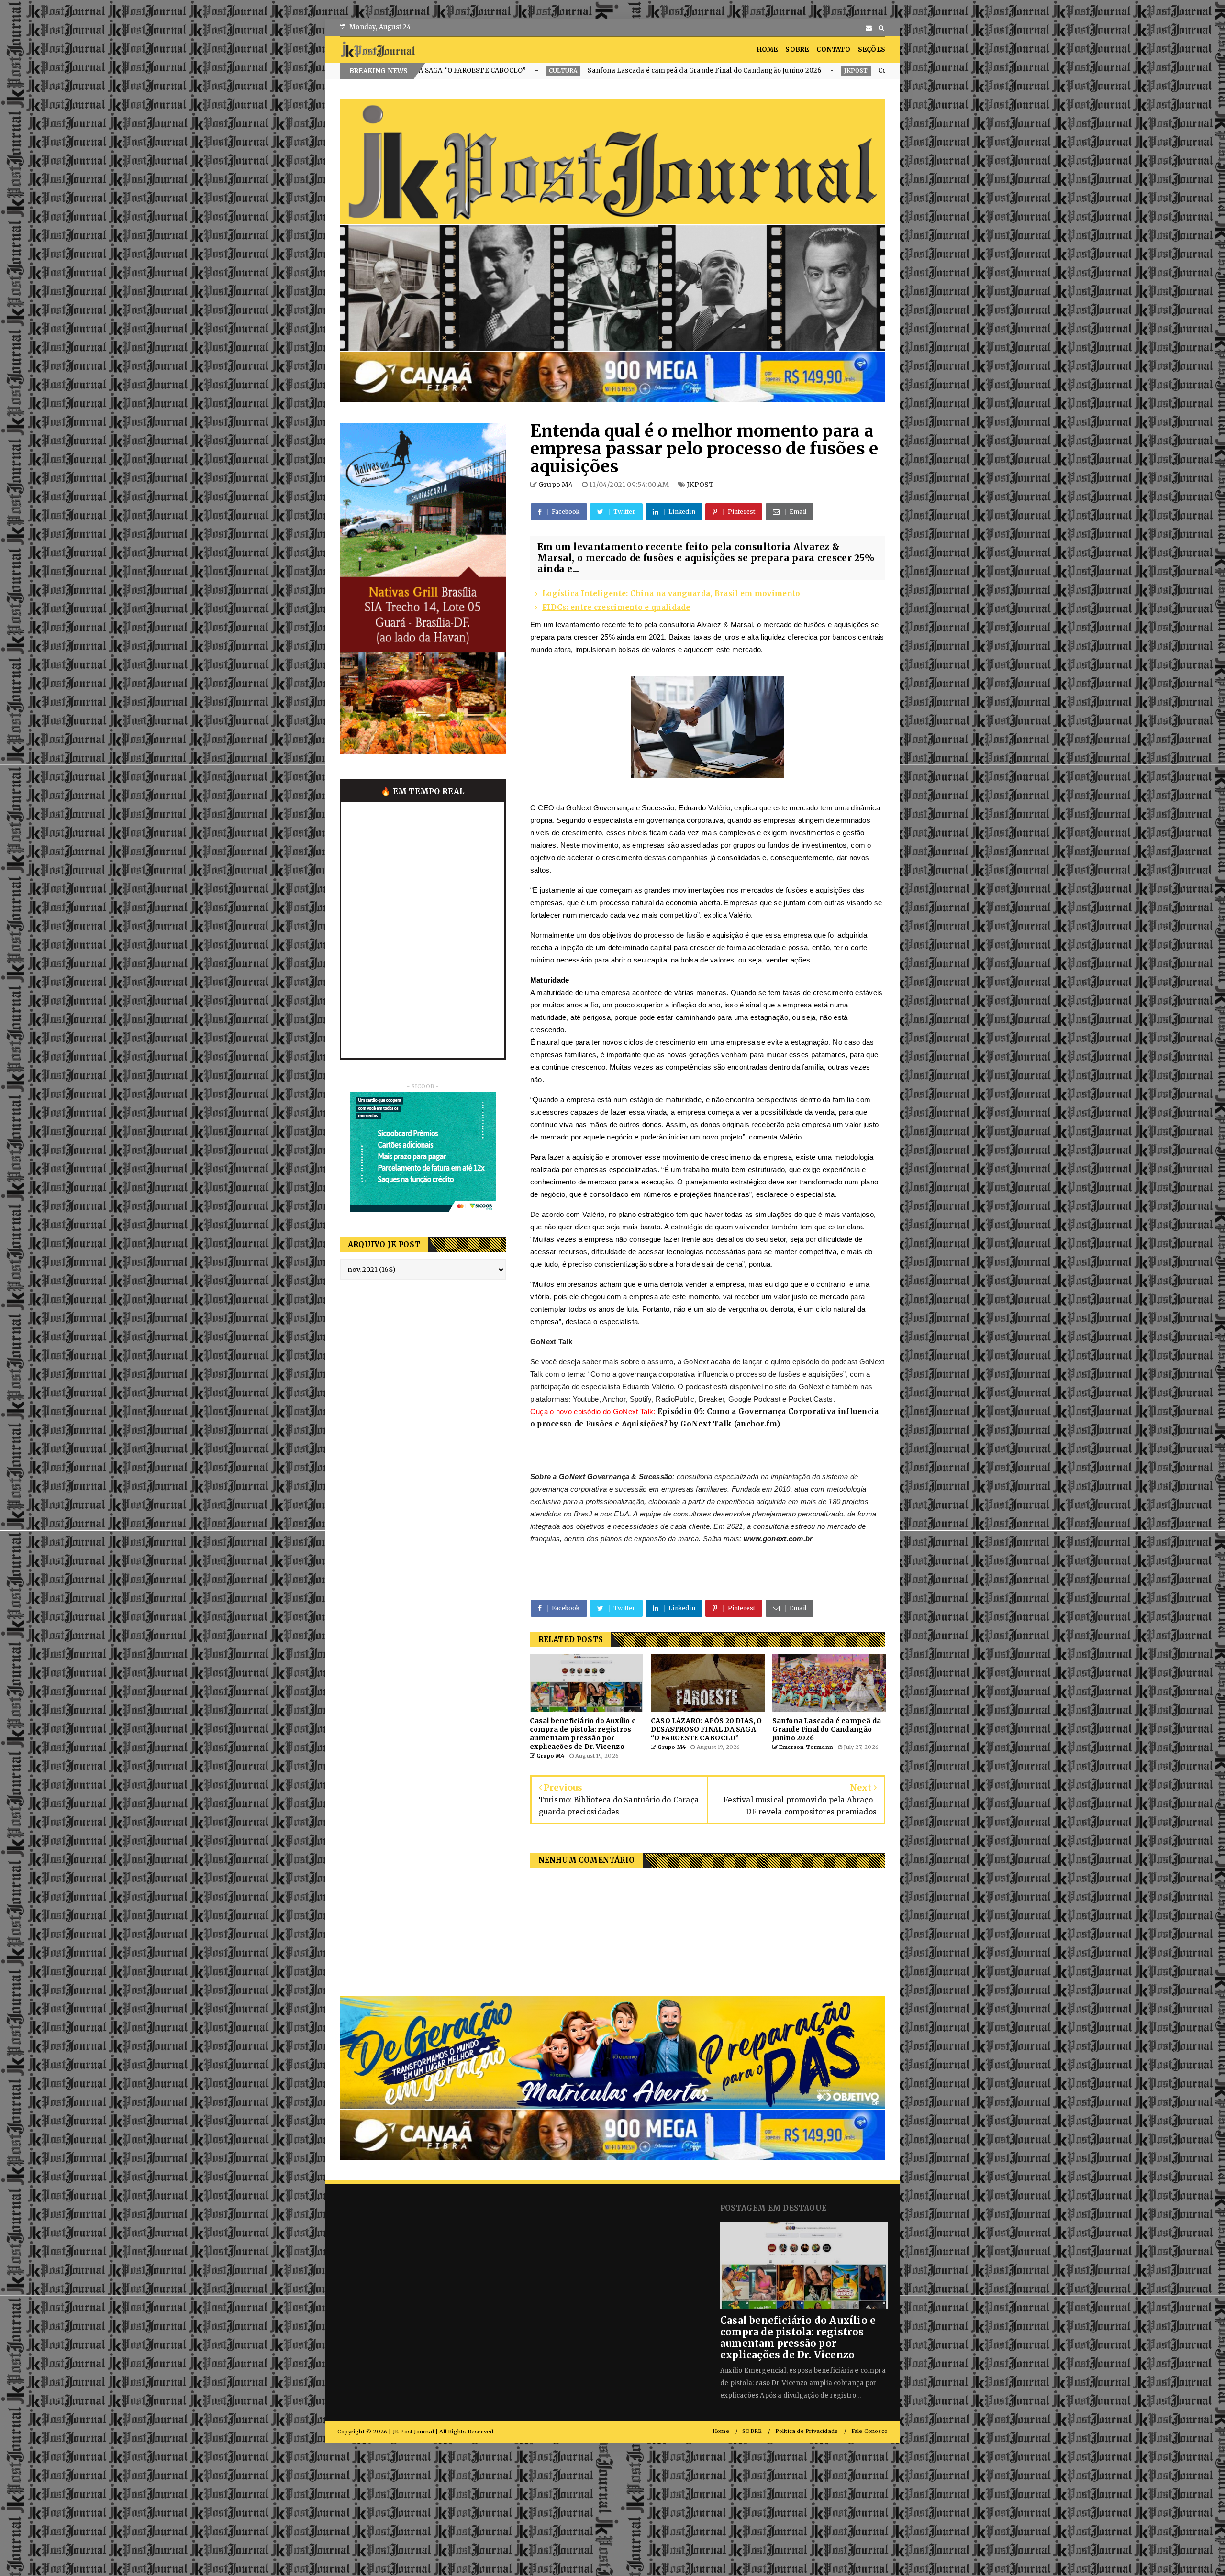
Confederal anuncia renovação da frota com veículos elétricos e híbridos (631, 71)
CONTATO (833, 50)
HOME (768, 50)
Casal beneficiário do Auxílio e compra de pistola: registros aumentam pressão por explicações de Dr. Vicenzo (798, 2338)
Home (721, 2431)
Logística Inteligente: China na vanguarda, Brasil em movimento (671, 593)
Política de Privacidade (807, 2431)
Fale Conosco (869, 2431)
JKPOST (492, 71)
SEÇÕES (872, 50)
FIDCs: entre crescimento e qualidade (616, 607)
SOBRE (797, 50)
